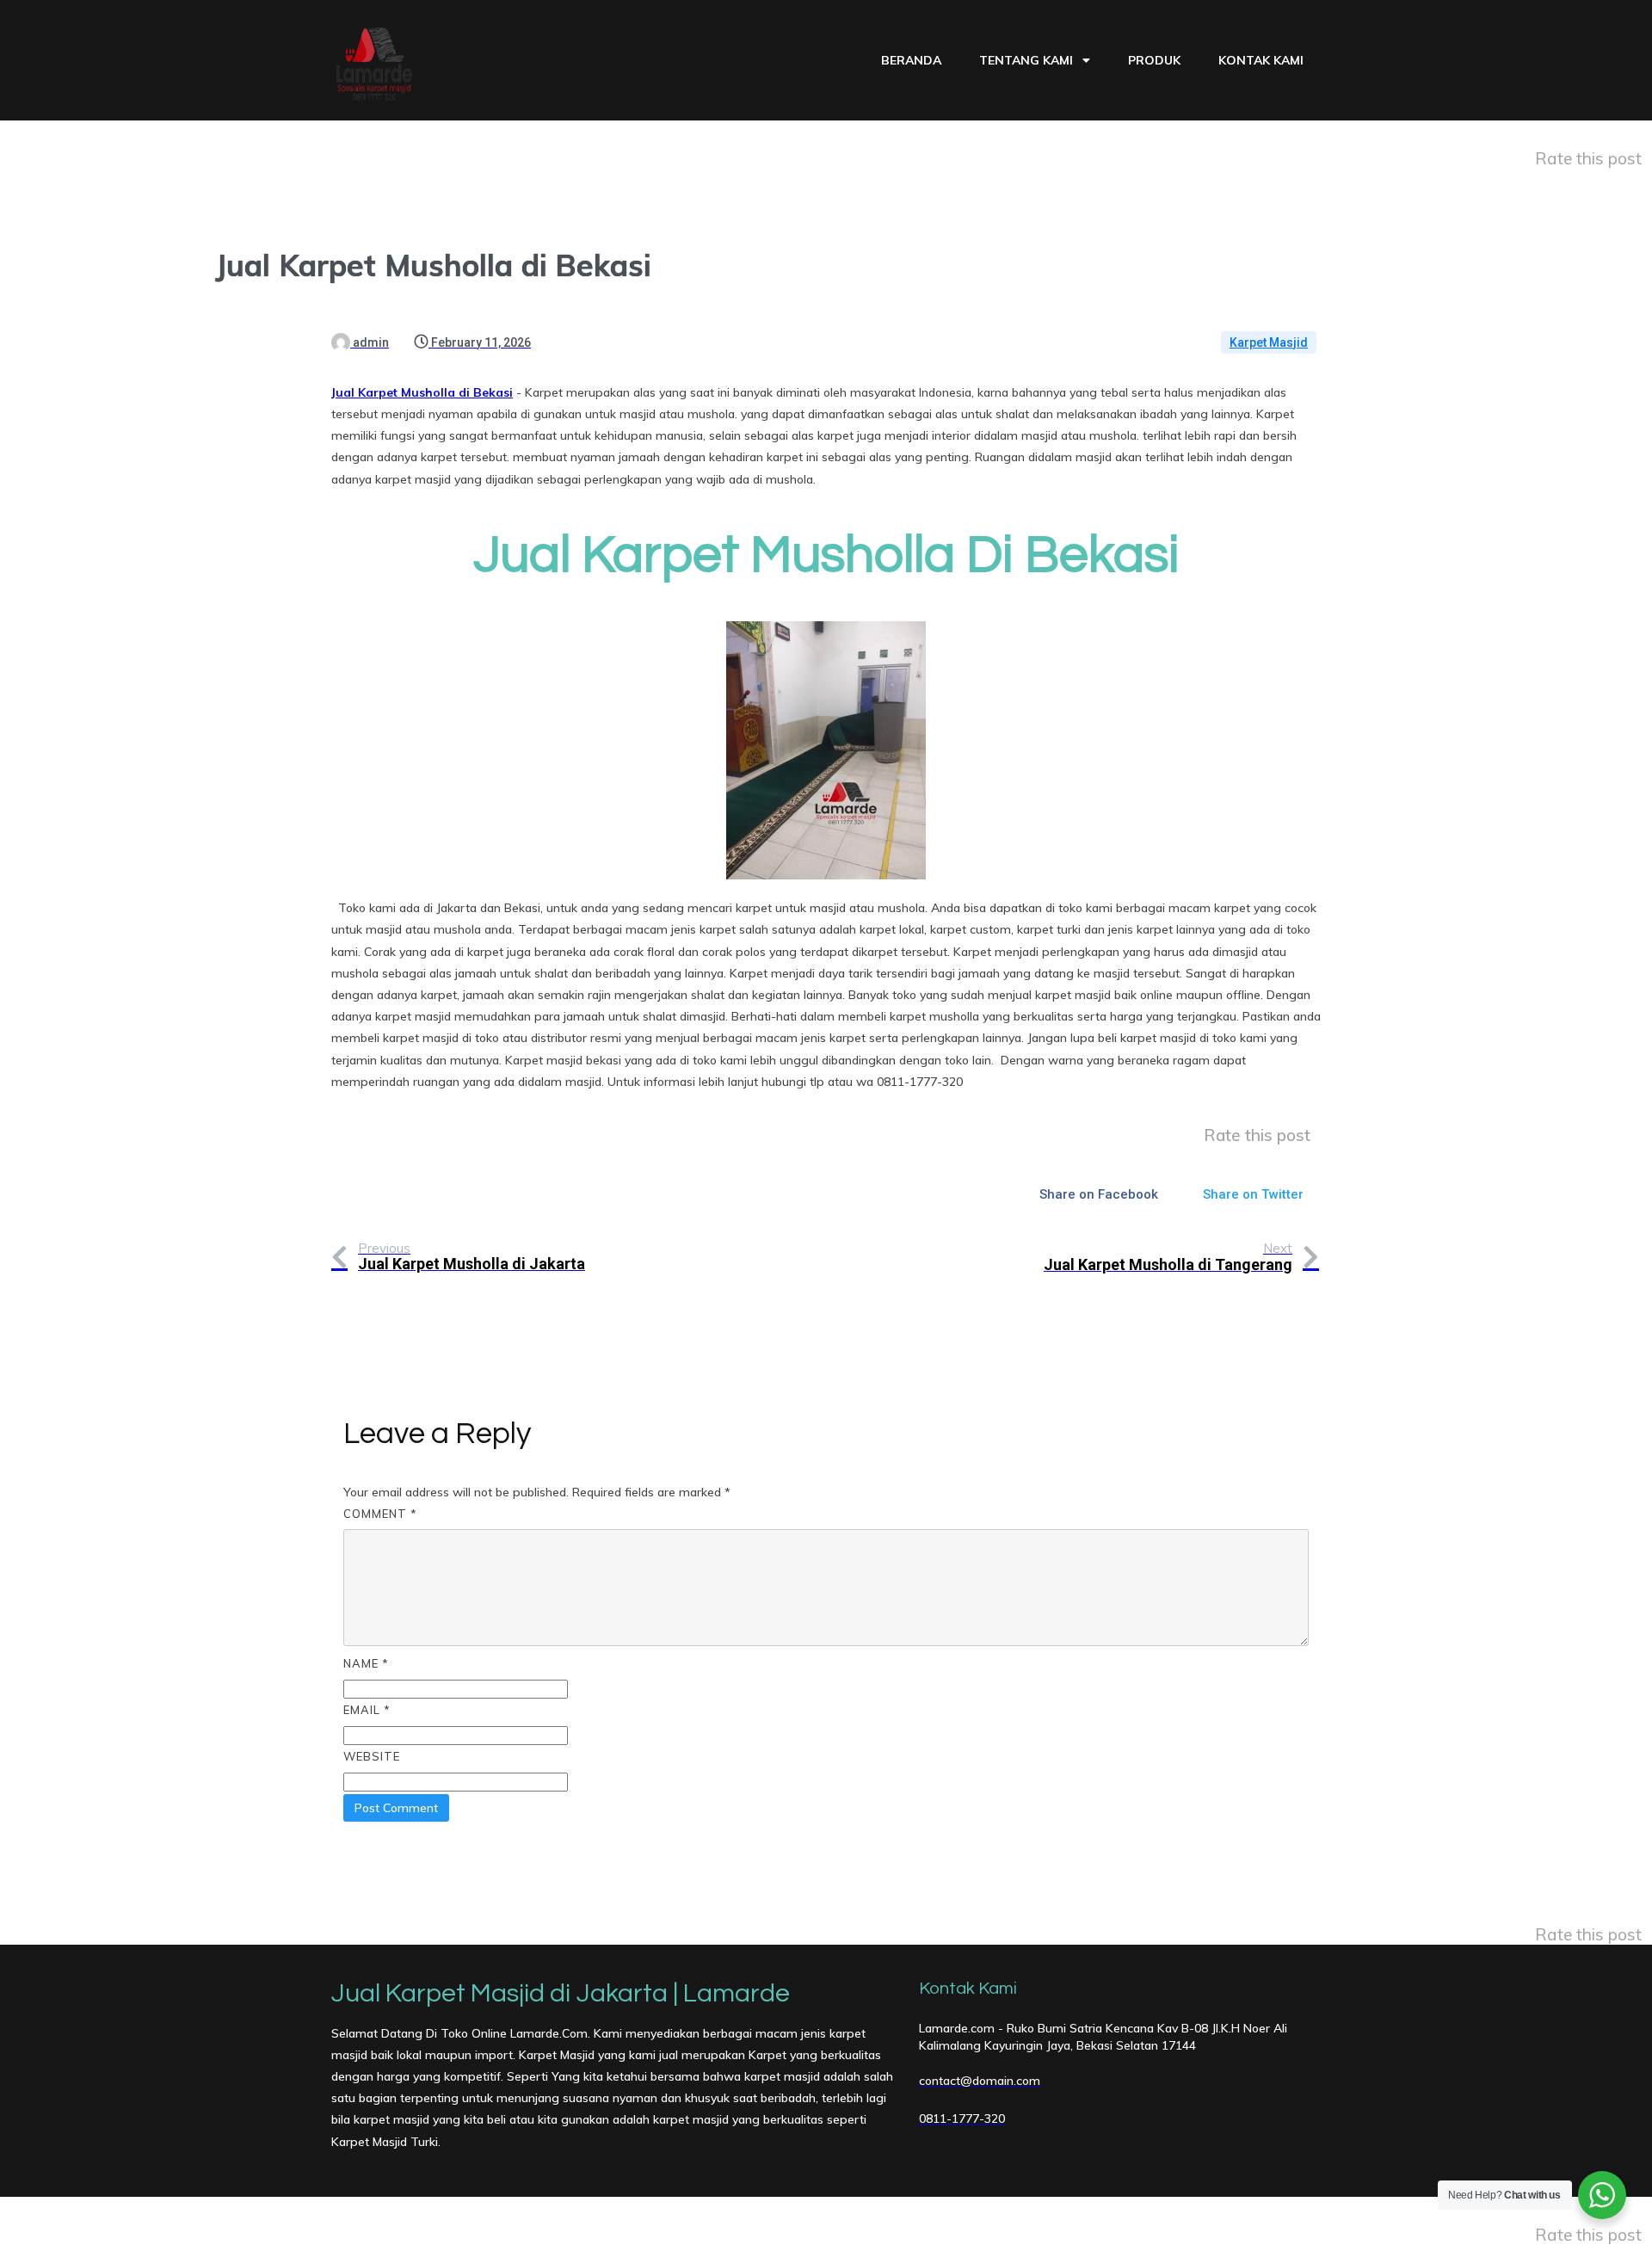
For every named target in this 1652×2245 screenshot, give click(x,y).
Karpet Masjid (1269, 342)
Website (372, 1756)
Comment (380, 1514)
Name (366, 1663)
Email (367, 1710)
